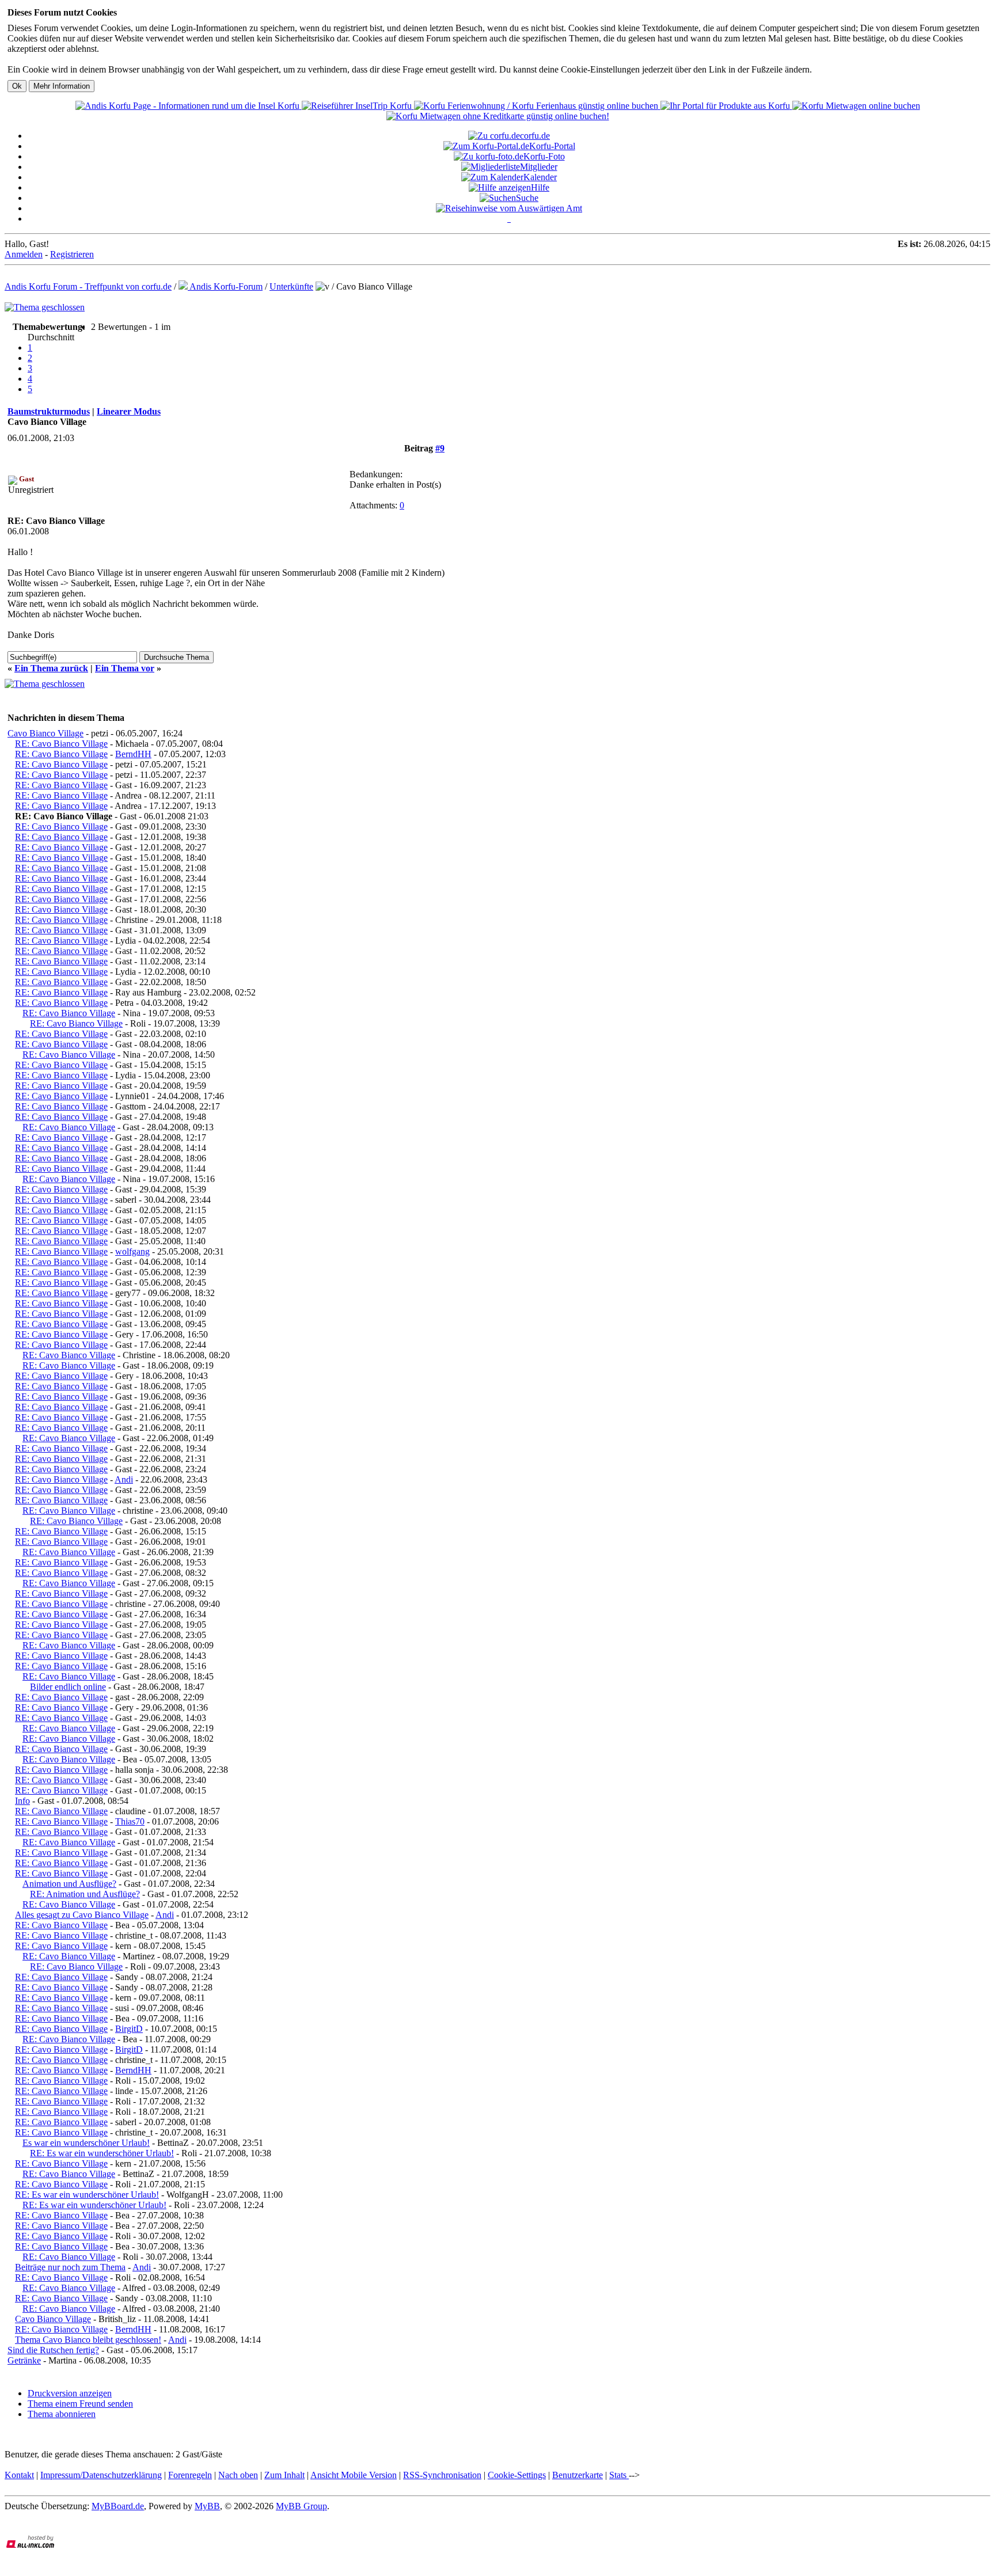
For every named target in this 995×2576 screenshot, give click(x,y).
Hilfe (540, 187)
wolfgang (132, 1251)
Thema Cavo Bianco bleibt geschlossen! (88, 2340)
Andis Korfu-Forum (225, 286)
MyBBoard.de (118, 2506)
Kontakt (19, 2475)
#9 (440, 448)
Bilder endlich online (68, 1687)
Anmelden (24, 254)
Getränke (24, 2360)
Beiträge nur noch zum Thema (70, 2267)
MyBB (207, 2506)
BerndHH (133, 754)
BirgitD (129, 2029)
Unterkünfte (291, 286)
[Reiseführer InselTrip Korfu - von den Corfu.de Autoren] (358, 106)
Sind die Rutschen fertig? (53, 2350)
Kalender (540, 177)
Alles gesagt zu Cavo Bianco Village (82, 1915)
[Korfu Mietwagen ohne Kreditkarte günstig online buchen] (498, 116)
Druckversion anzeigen (70, 2393)
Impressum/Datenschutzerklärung (101, 2475)
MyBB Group (301, 2506)
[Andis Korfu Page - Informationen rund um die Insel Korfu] (189, 106)
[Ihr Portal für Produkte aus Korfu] (726, 106)
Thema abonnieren (62, 2414)
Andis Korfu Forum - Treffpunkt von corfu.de (88, 286)
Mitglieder (539, 167)
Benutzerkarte (578, 2475)
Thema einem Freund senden (80, 2404)
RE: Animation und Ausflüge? (85, 1894)
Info (22, 1801)
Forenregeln (190, 2475)
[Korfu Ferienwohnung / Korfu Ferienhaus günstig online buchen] (537, 106)
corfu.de (535, 136)
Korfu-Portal (552, 146)
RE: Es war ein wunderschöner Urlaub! (102, 2153)
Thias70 (130, 1821)
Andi (124, 1479)
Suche (527, 198)
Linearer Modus (129, 411)
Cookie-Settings (517, 2475)
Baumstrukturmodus (49, 411)
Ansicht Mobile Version (354, 2475)
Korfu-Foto (544, 156)
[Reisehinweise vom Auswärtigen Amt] (509, 208)
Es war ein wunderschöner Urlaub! (86, 2143)
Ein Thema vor (125, 668)
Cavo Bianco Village (45, 733)
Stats (619, 2475)
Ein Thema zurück (51, 668)
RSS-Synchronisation (442, 2475)
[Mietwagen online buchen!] (856, 106)
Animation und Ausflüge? (69, 1884)
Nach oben (238, 2475)
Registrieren (72, 254)
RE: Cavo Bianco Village (61, 744)
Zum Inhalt (284, 2475)
